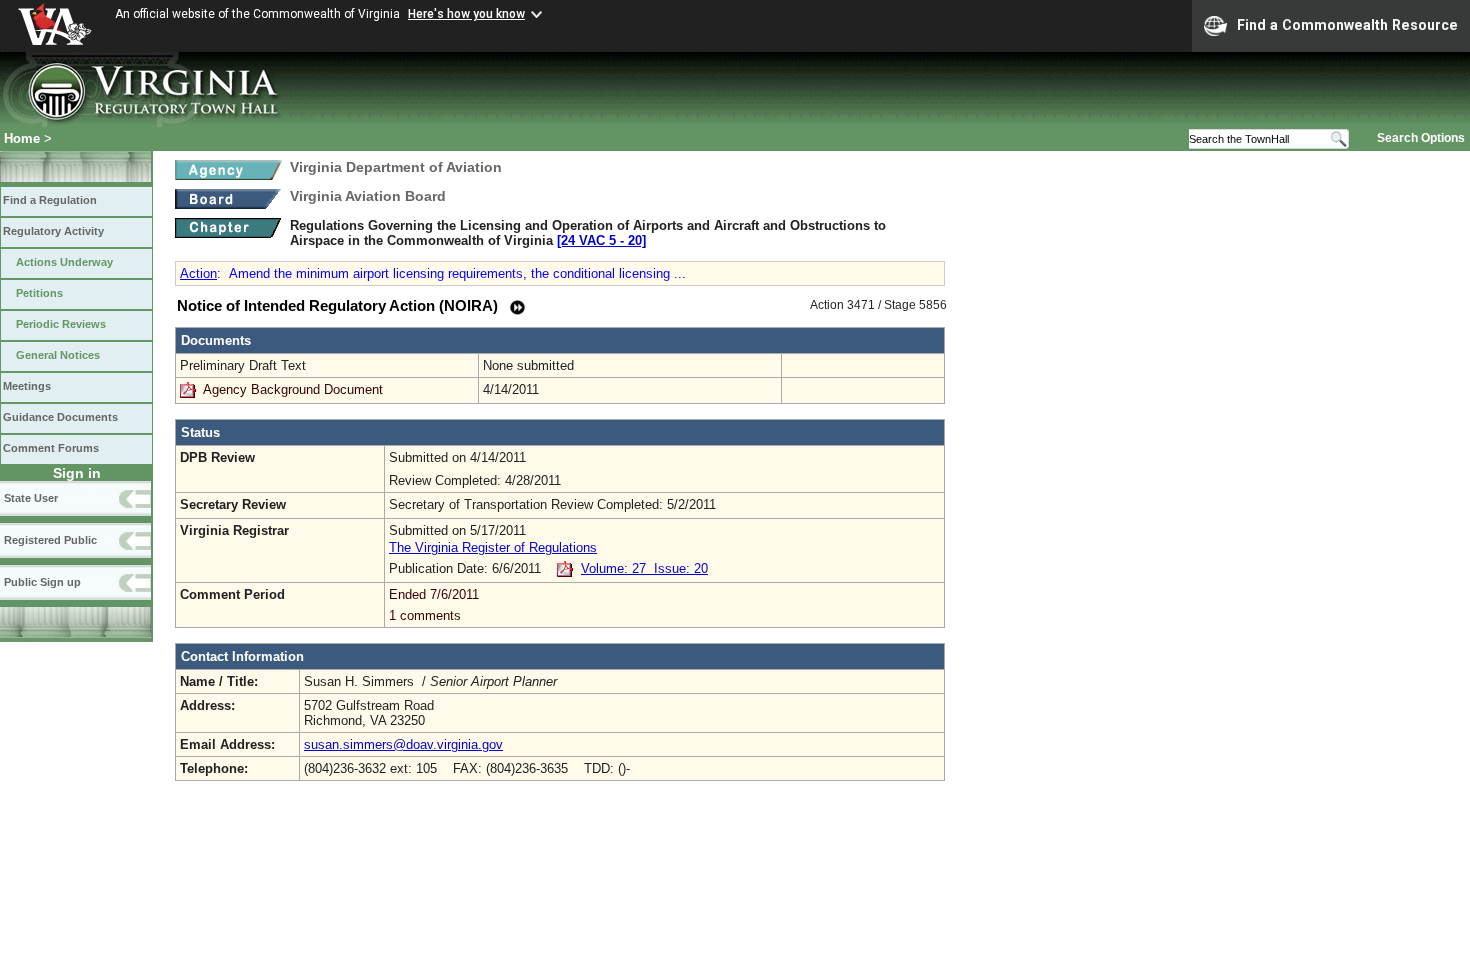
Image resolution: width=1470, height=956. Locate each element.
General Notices (58, 355)
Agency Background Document (293, 389)
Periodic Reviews (61, 324)
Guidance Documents (60, 417)
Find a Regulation (50, 200)
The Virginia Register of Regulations (493, 547)
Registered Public (50, 540)
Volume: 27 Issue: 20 (644, 568)
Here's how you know (466, 14)
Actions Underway (64, 262)
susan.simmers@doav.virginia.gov (403, 744)
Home (22, 138)
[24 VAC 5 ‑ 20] (601, 240)
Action (198, 273)
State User (31, 498)
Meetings (27, 386)
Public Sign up (42, 582)
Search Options (1421, 138)
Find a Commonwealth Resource (1347, 25)
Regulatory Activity (53, 231)
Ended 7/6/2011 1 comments (434, 605)
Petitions (39, 293)
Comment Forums (51, 448)
